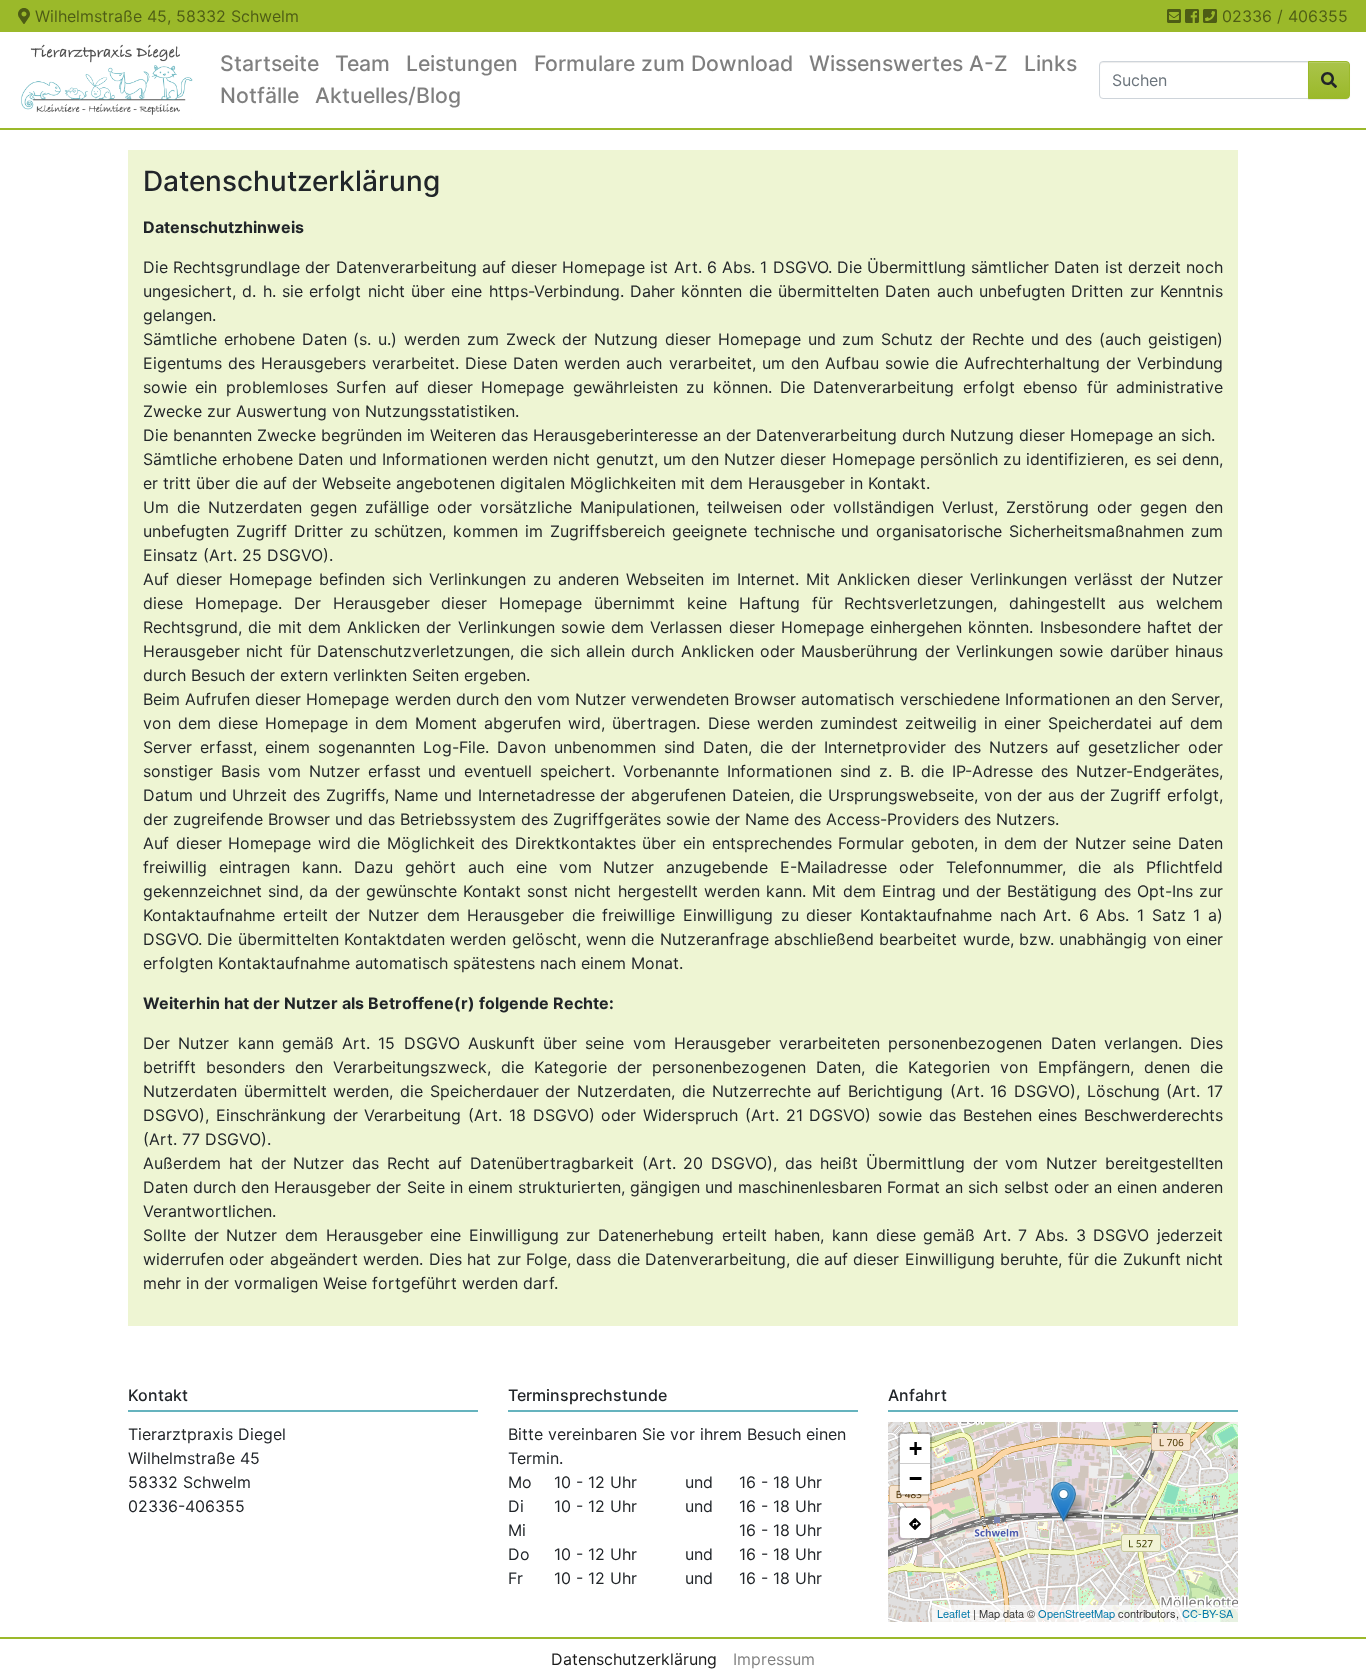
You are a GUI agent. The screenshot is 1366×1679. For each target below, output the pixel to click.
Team (362, 63)
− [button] (915, 1478)
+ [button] (915, 1448)
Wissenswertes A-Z (908, 63)
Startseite (269, 63)
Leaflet (953, 1613)
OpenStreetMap (1076, 1613)
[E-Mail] (1174, 16)
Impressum (774, 1659)
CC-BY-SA (1207, 1613)
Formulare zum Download (663, 63)
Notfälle (259, 95)
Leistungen (462, 63)
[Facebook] (1192, 16)
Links (1050, 63)
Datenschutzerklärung (634, 1659)
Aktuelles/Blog (388, 95)
